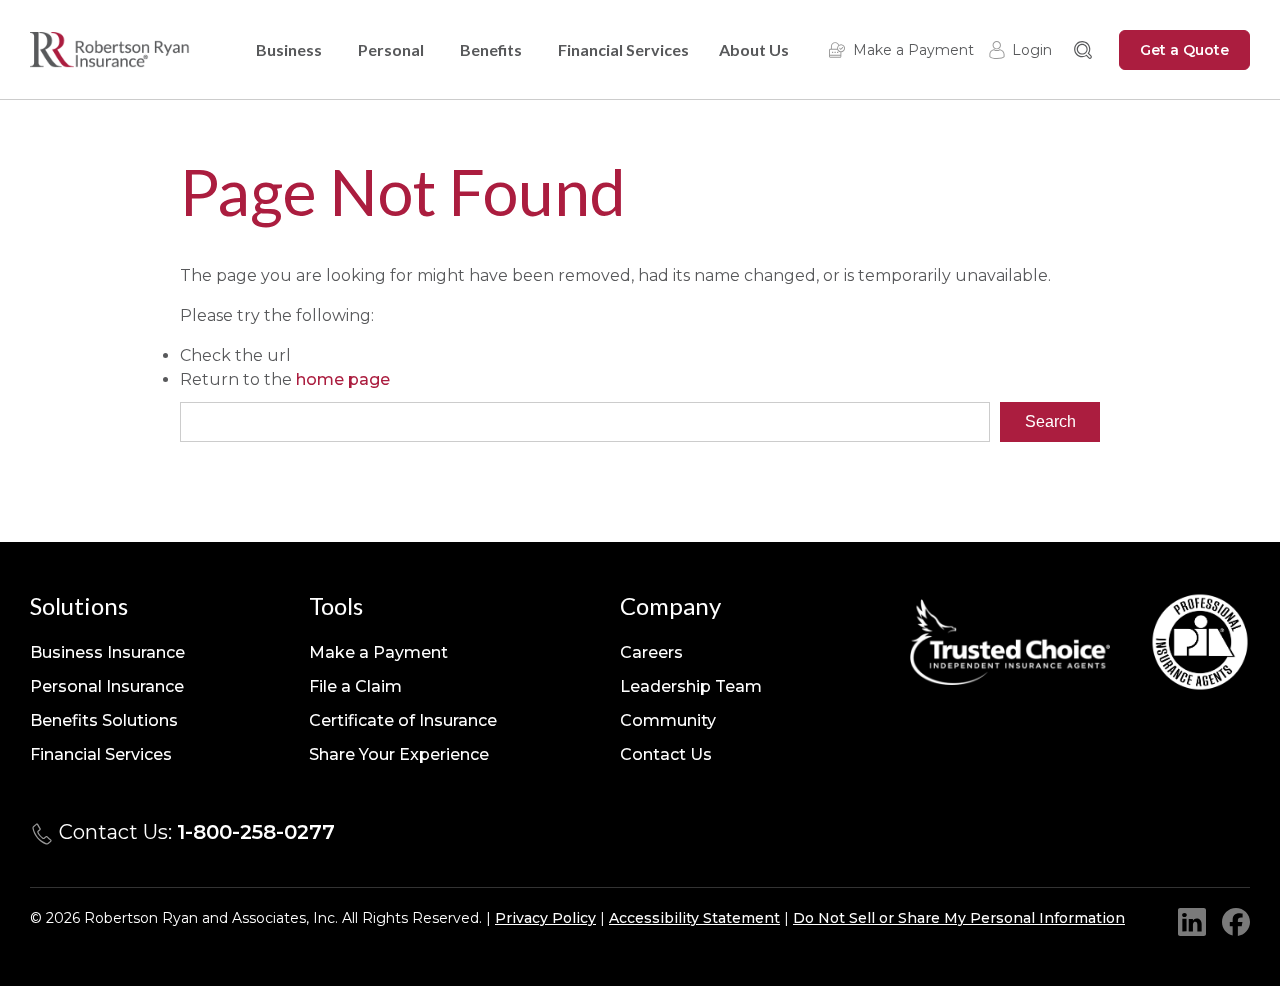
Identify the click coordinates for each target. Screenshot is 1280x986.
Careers (651, 652)
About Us (754, 49)
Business (289, 49)
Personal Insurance (107, 686)
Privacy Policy (545, 918)
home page (343, 379)
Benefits (491, 49)
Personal (391, 49)
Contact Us (666, 754)
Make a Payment (913, 50)
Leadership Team (691, 686)
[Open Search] (1083, 50)
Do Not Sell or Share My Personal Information (959, 918)
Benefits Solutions (104, 720)
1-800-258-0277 (256, 832)
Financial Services (623, 49)
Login (1032, 50)
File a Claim (355, 686)
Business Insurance (107, 652)
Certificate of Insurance (403, 720)
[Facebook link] (1236, 922)
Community (668, 720)
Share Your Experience (399, 754)
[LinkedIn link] (1192, 922)
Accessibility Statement (694, 918)
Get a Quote (1184, 50)
